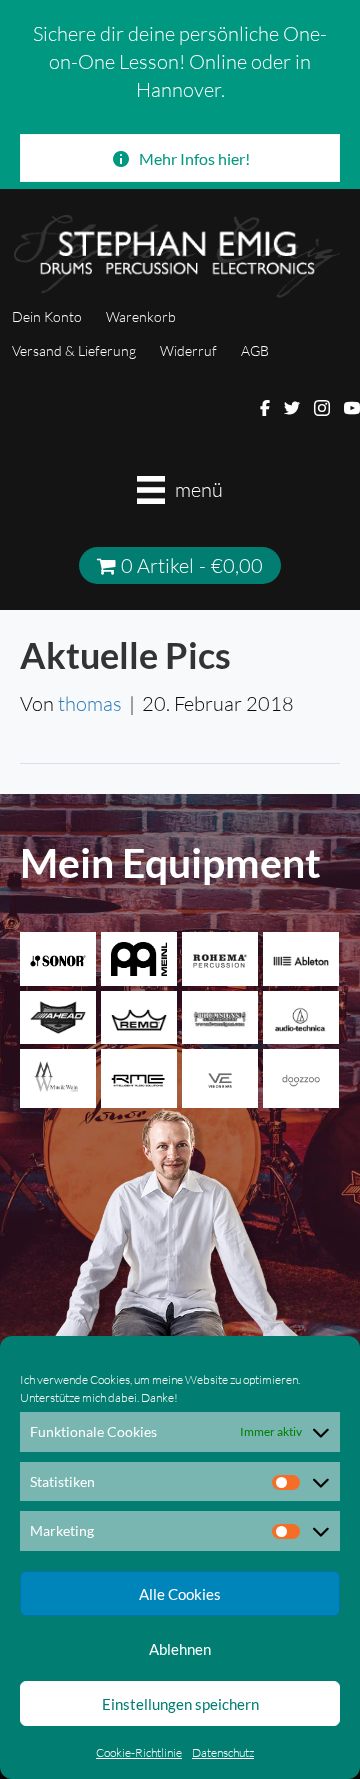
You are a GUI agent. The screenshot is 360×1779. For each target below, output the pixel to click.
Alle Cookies (180, 1594)
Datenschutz (223, 1752)
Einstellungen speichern (180, 1704)
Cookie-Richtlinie (139, 1752)
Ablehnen (180, 1649)
